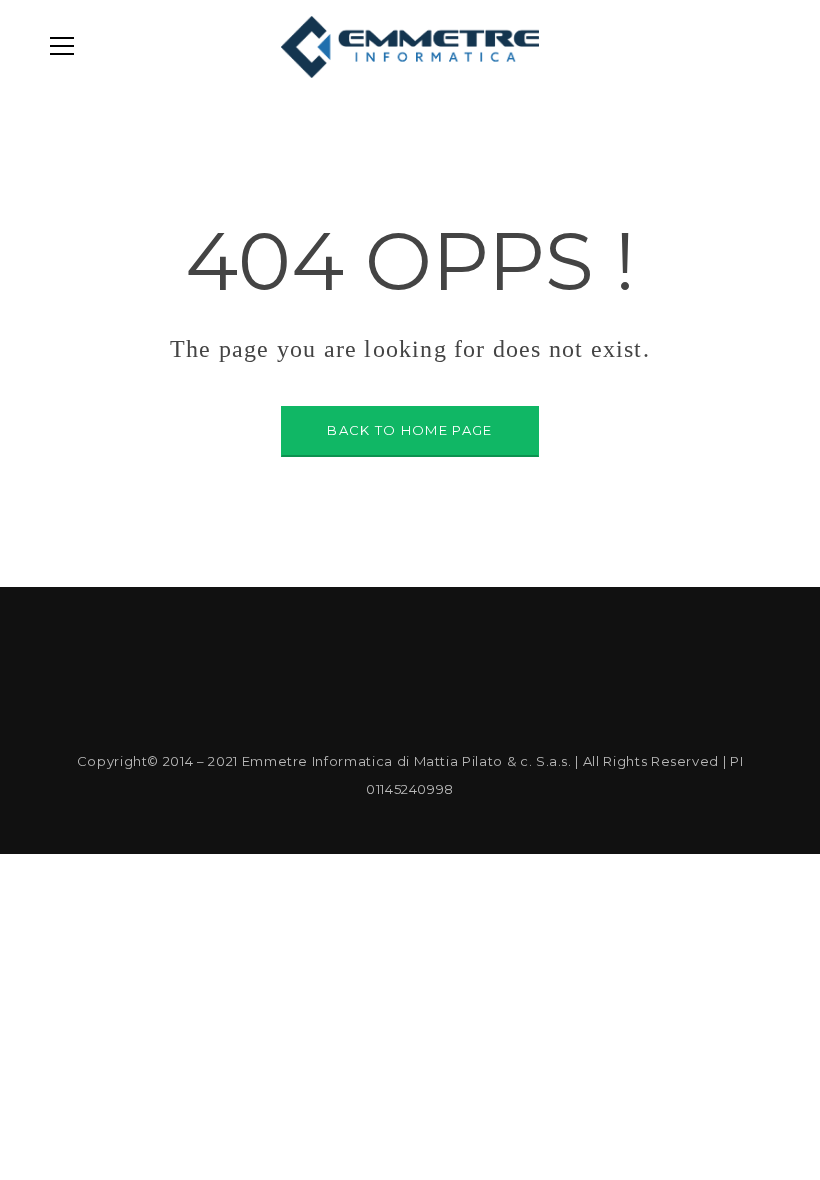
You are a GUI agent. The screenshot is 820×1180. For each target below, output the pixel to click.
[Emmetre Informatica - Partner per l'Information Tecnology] (410, 46)
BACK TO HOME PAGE (409, 430)
